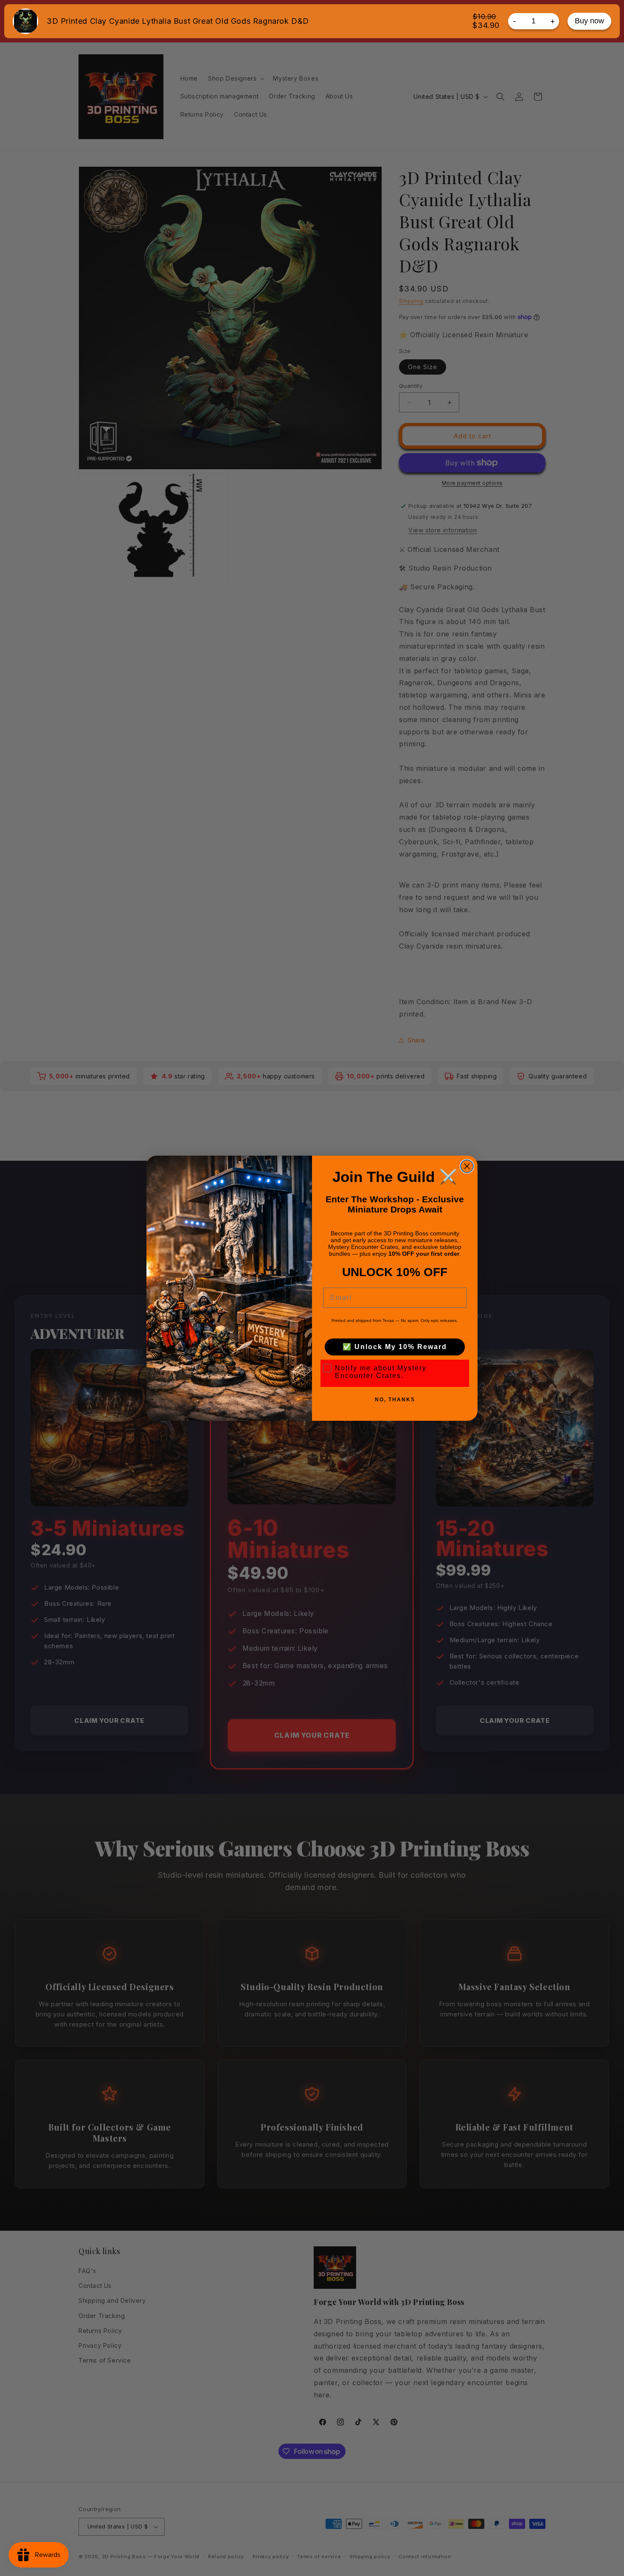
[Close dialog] (467, 1166)
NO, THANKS (395, 1400)
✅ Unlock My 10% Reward (395, 1347)
